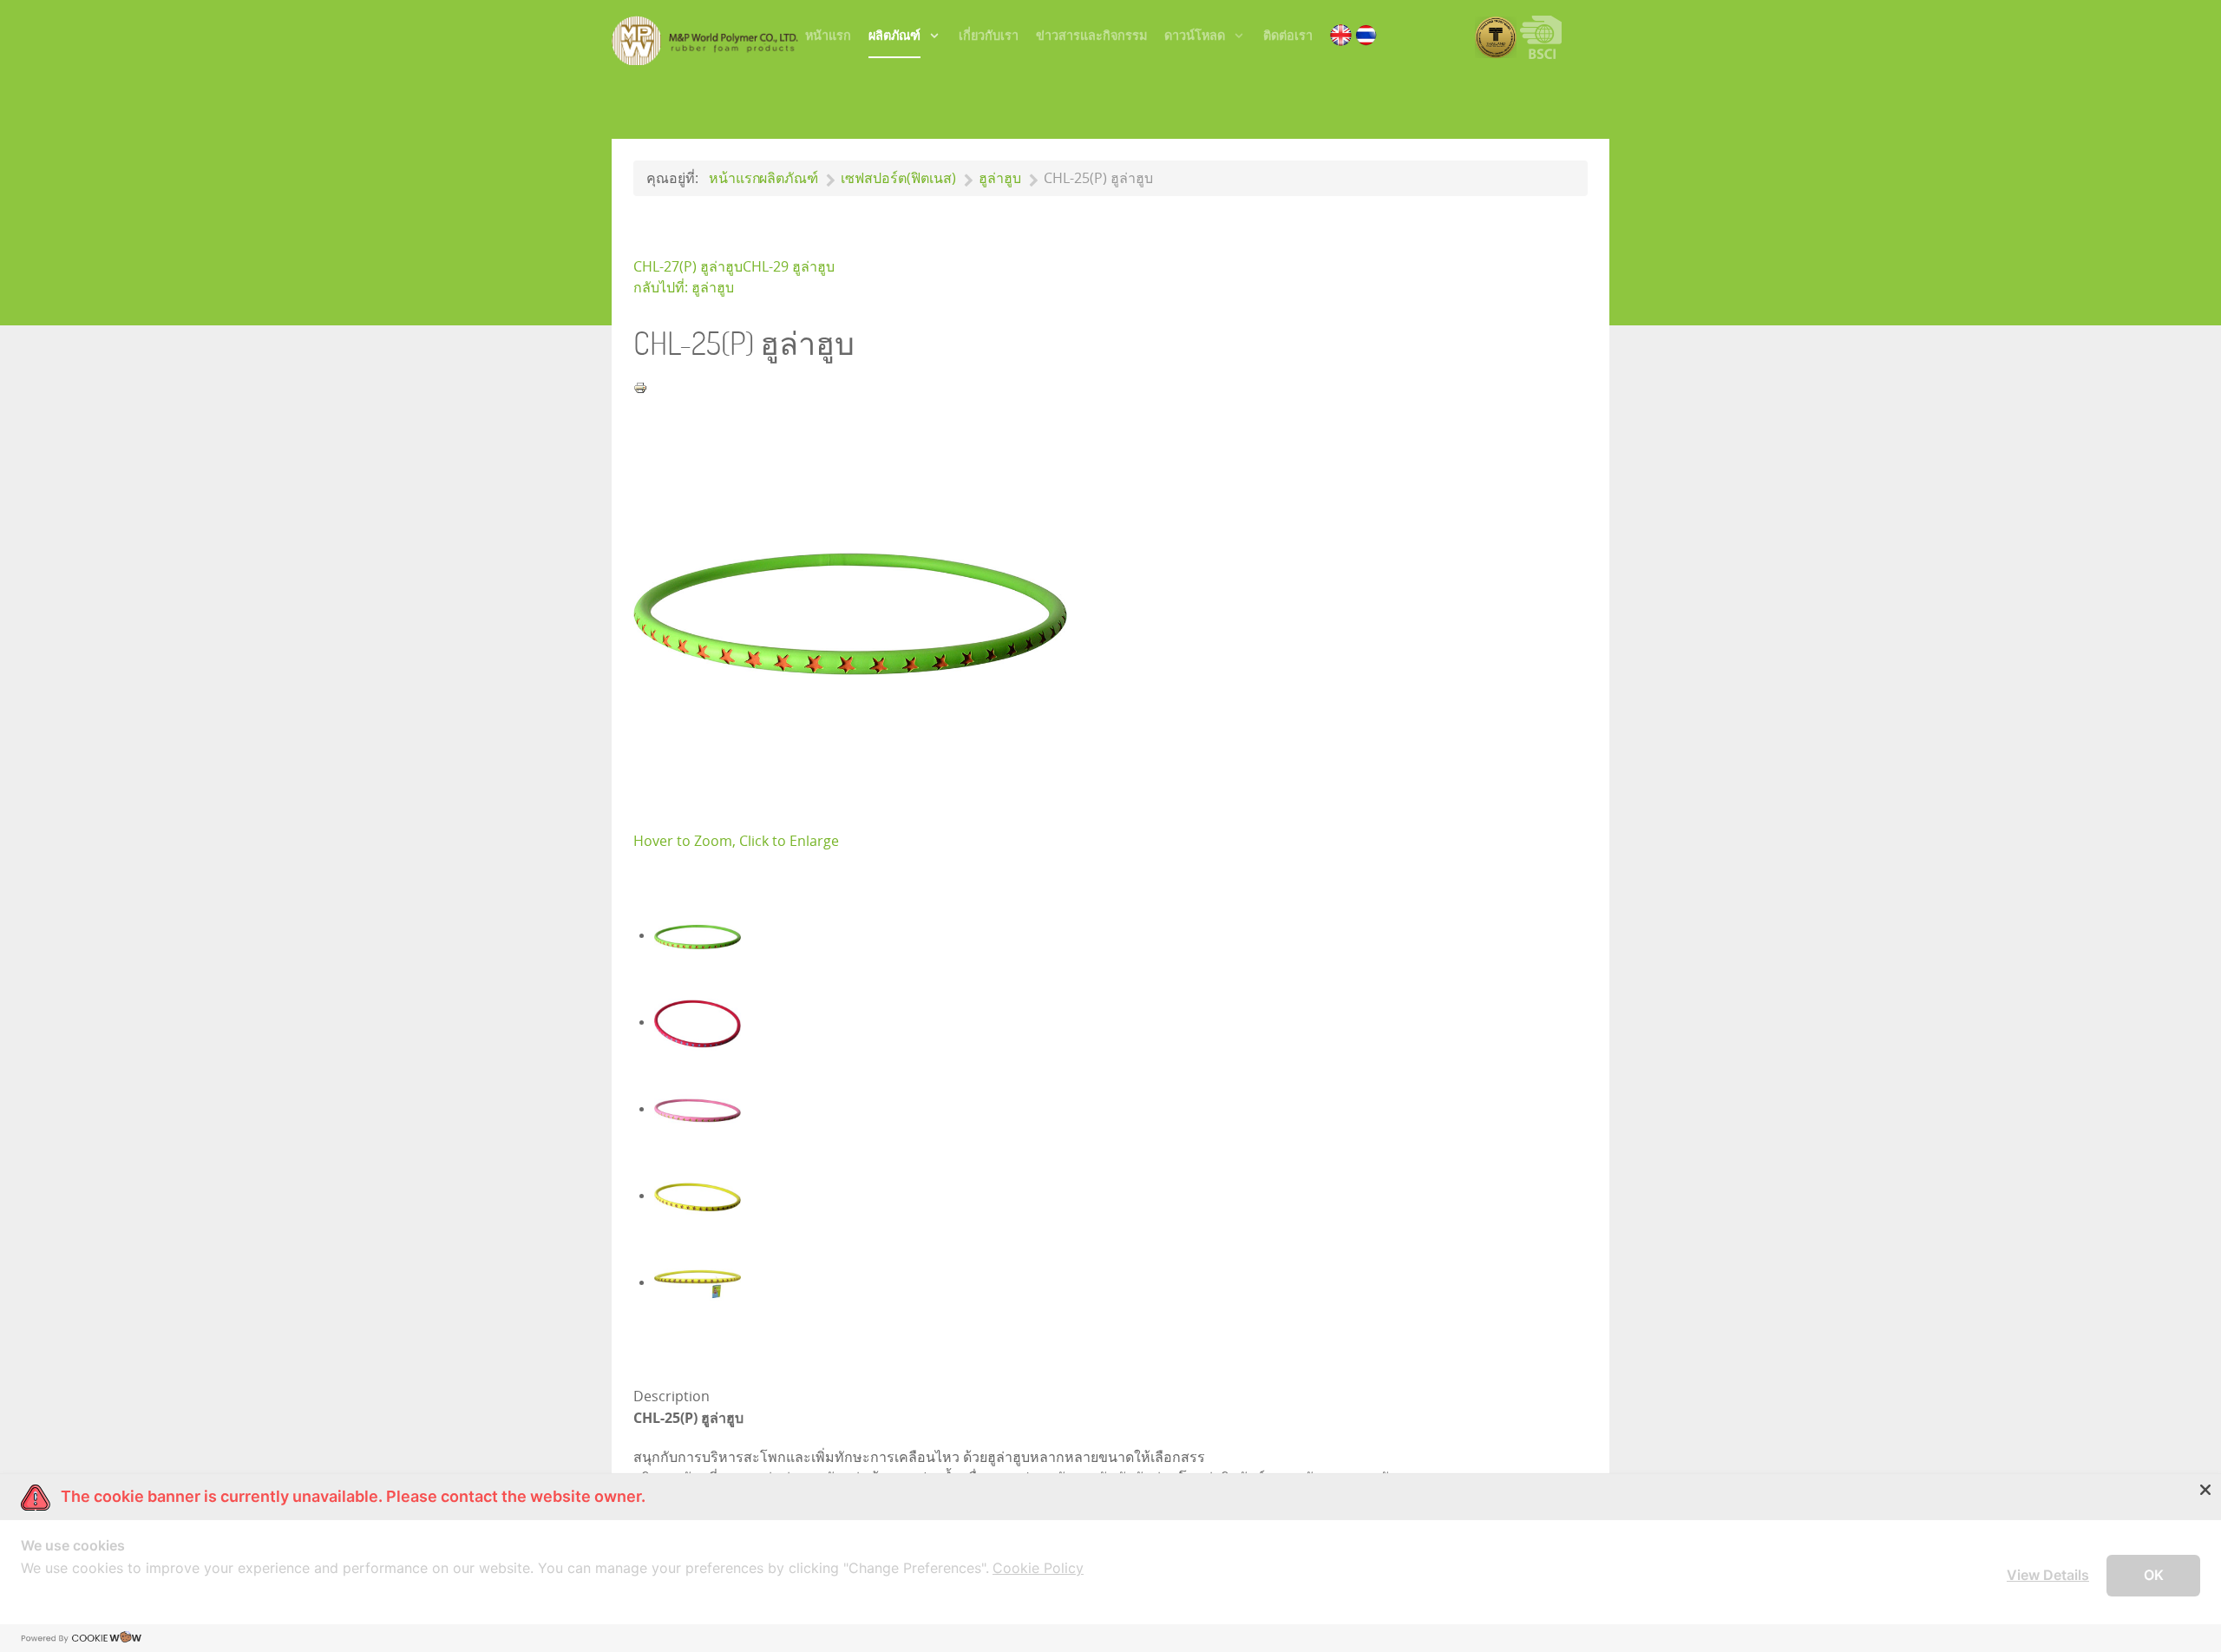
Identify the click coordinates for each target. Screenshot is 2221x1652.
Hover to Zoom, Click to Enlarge (736, 841)
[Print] (640, 387)
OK (2154, 1575)
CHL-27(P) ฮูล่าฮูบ (688, 267)
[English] (1341, 33)
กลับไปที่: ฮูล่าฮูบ (684, 288)
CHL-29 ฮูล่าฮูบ (789, 267)
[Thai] (1366, 33)
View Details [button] (2048, 1575)
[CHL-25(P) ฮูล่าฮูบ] (850, 613)
